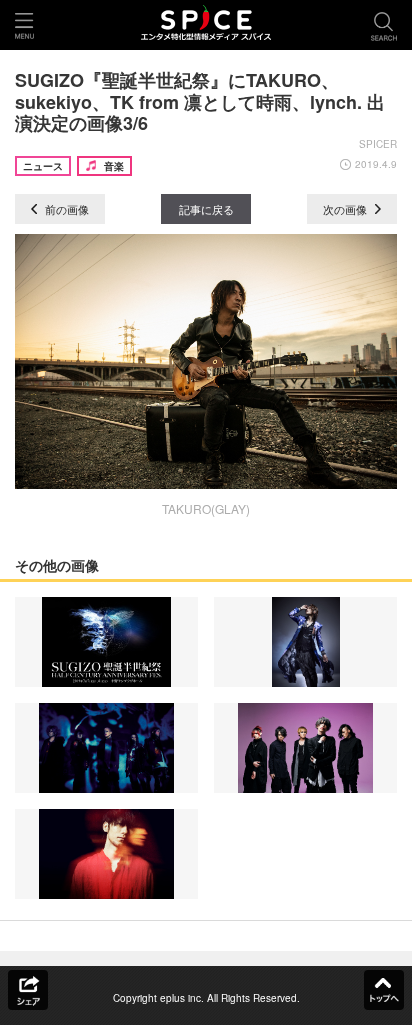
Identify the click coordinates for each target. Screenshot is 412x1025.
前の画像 (65, 209)
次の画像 (346, 209)
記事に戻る (206, 209)
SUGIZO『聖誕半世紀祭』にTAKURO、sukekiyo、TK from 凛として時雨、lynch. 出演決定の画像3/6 (200, 101)
